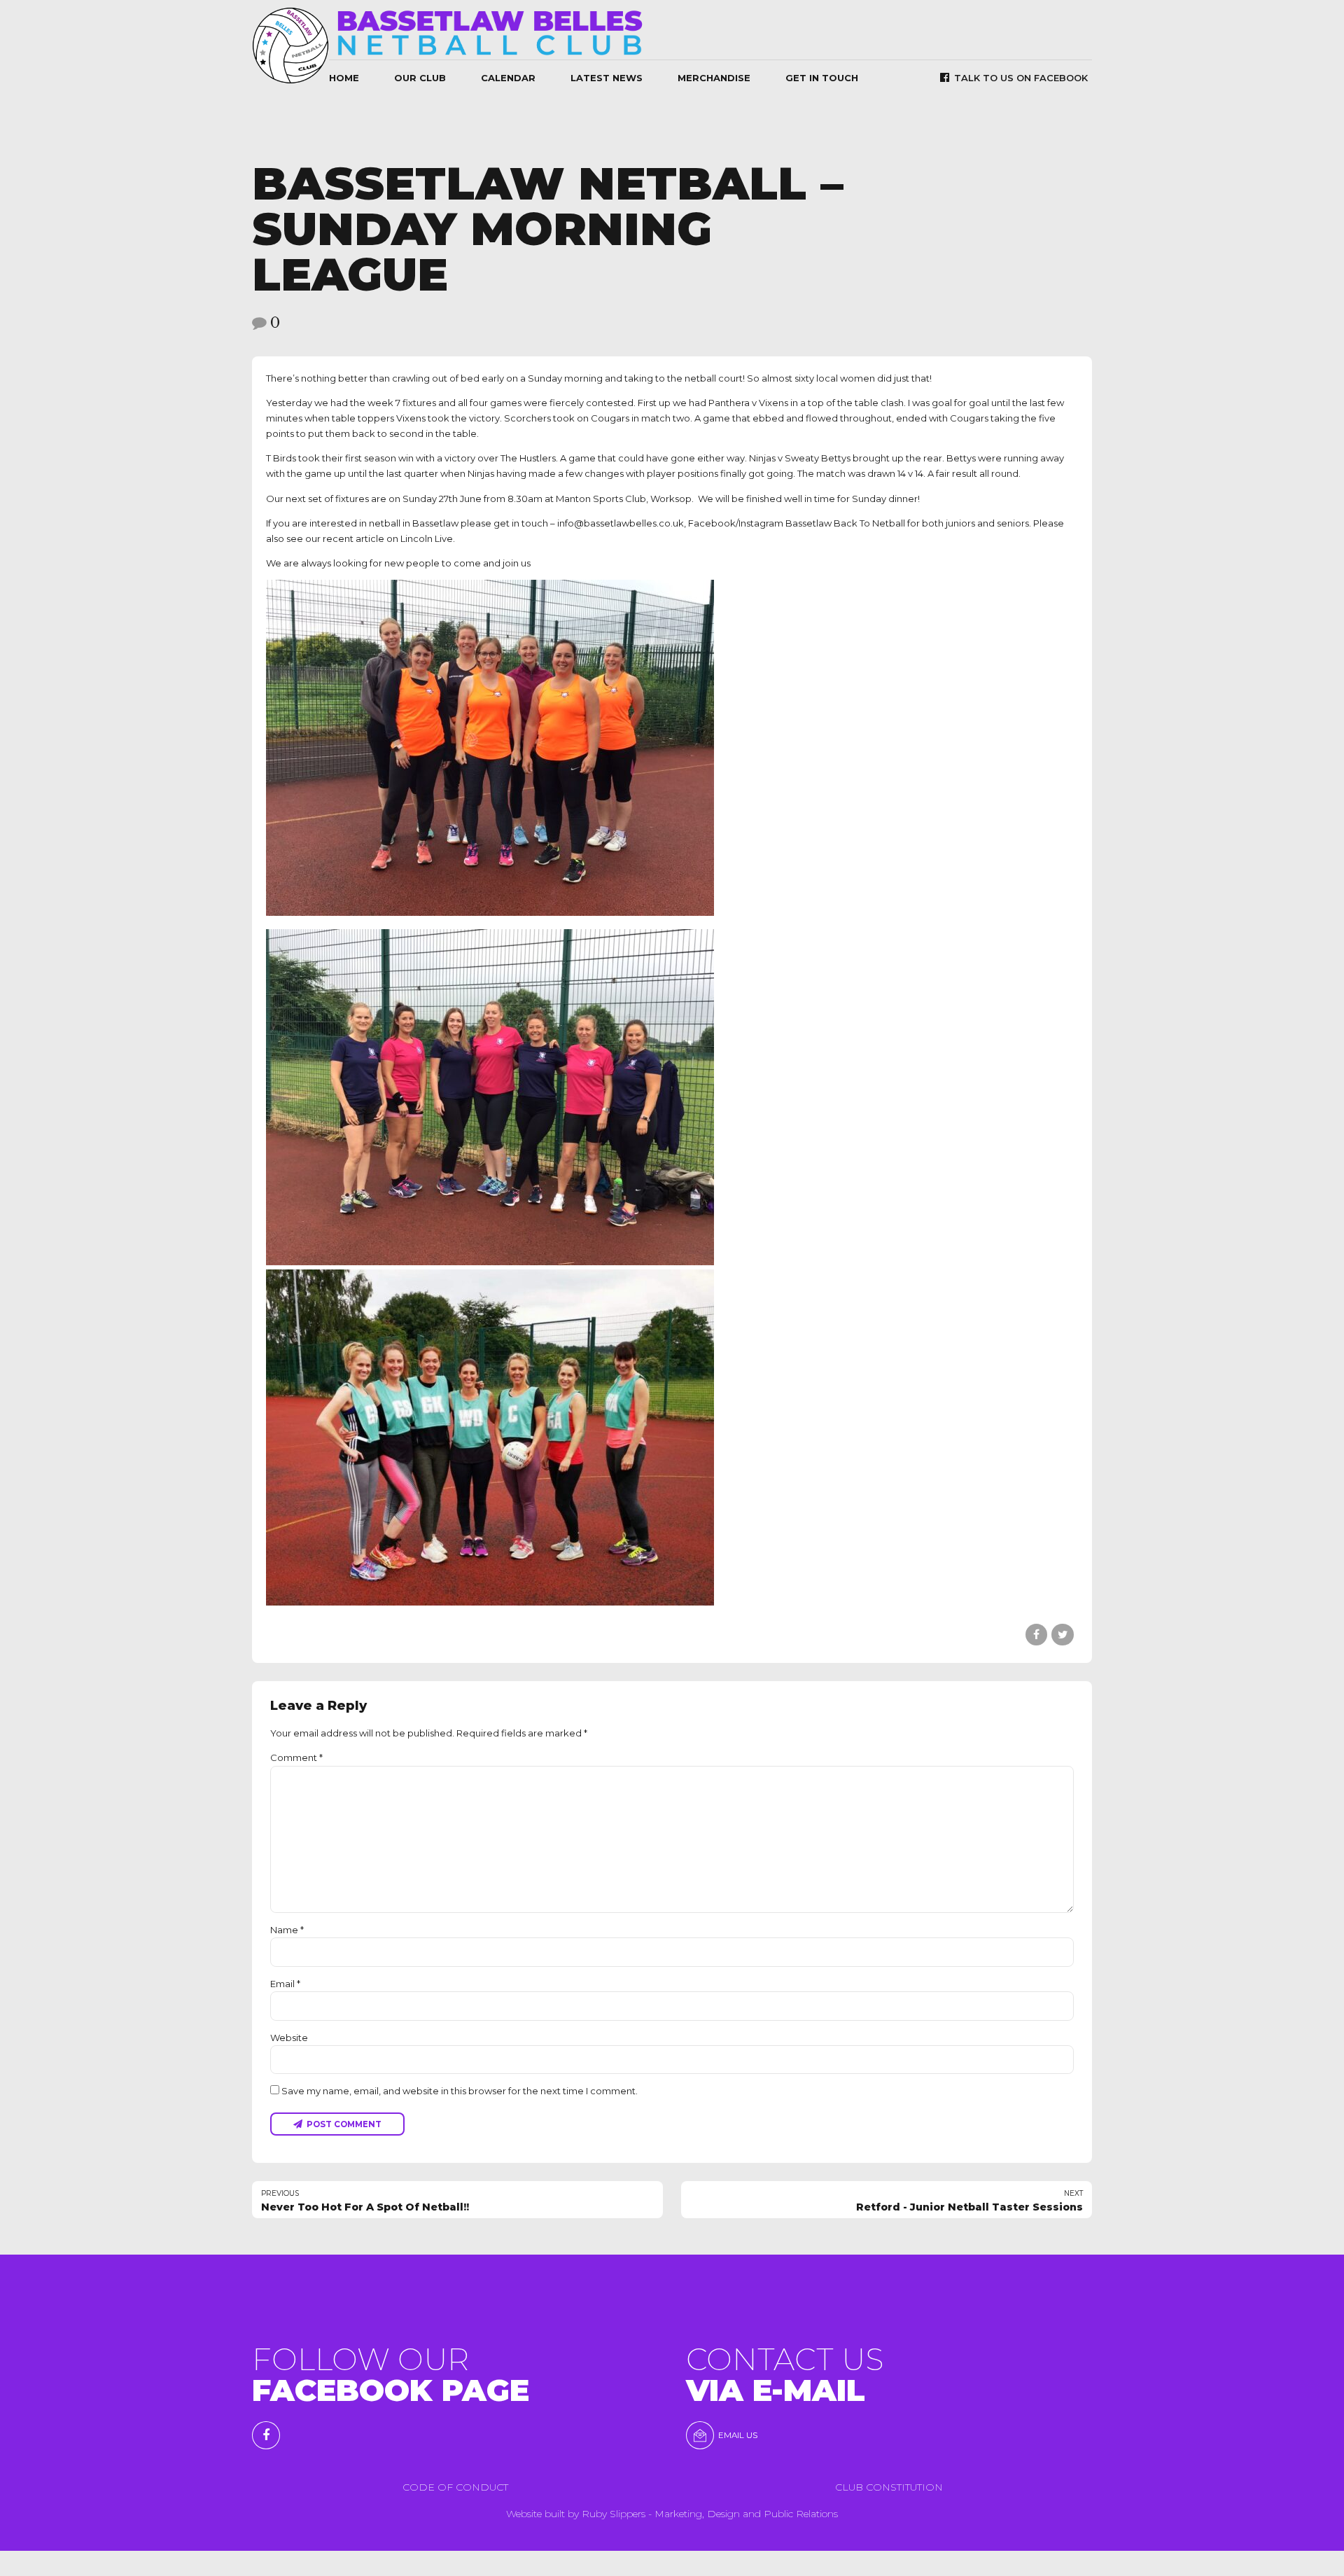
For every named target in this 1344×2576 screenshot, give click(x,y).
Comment (296, 1757)
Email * (285, 1984)
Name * (287, 1930)
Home (344, 78)
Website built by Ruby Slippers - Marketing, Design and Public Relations (672, 2514)
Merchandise (714, 78)
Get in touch (822, 78)
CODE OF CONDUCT (455, 2487)
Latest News (607, 78)
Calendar (508, 78)
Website (289, 2038)
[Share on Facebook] (1036, 1635)
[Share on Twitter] (1062, 1635)
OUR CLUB (420, 78)
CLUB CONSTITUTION (889, 2487)
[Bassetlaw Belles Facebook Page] (266, 2435)
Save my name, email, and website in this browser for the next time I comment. (460, 2091)
